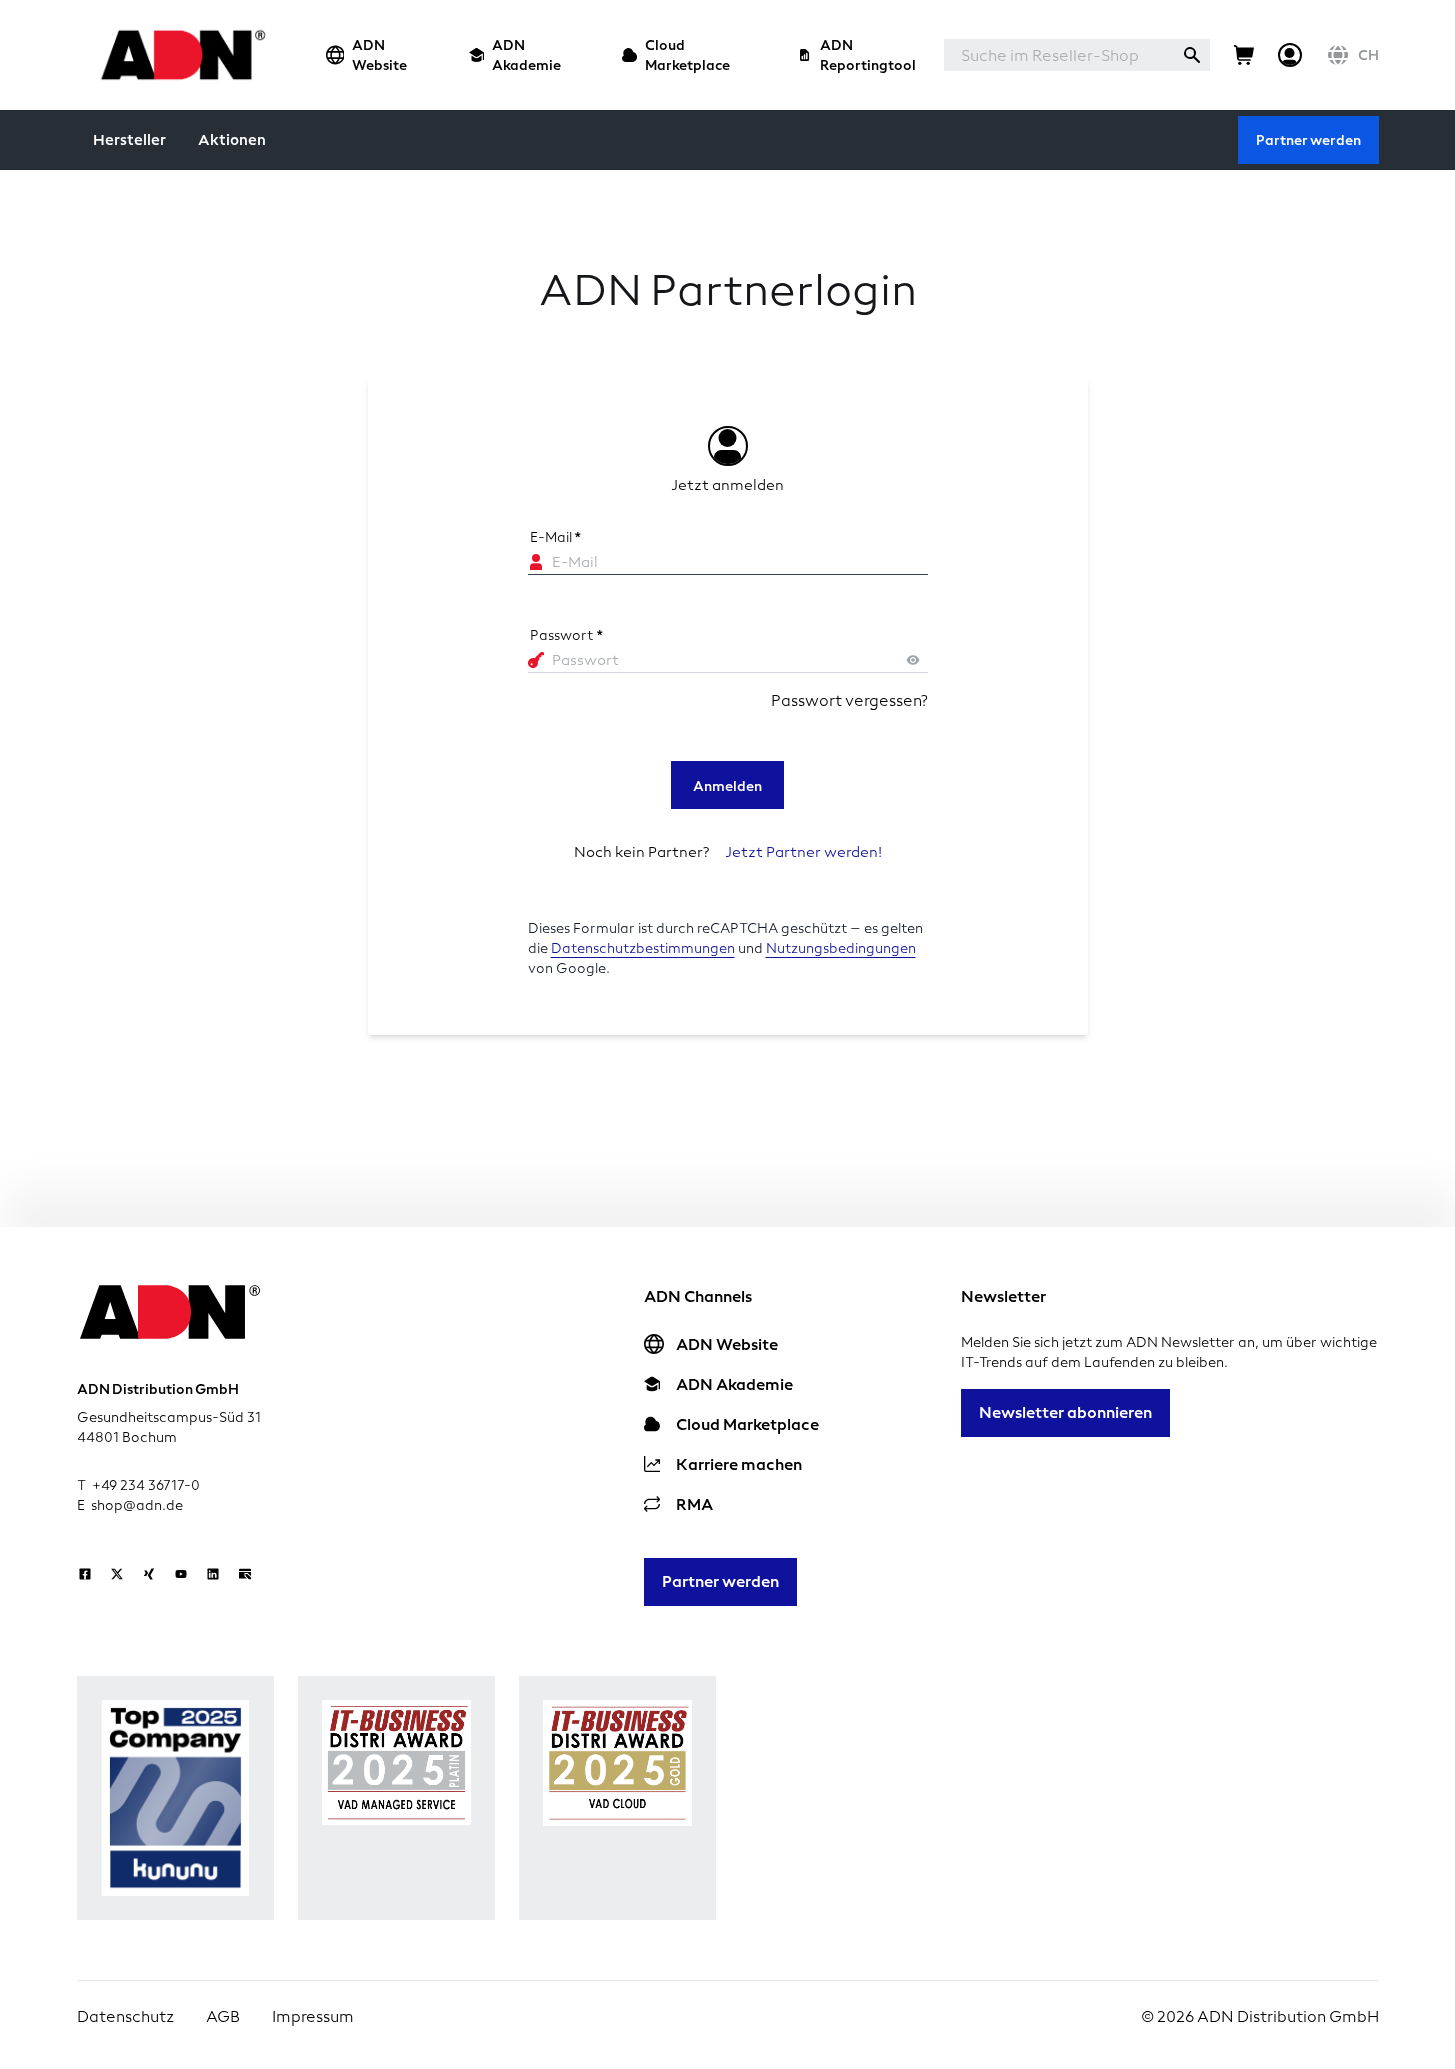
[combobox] (1059, 55)
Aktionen (232, 140)
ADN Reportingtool (868, 55)
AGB (223, 2016)
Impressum (313, 2016)
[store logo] (177, 54)
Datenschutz (125, 2016)
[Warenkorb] (1244, 55)
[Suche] (1192, 55)
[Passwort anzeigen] (913, 660)
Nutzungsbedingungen (841, 948)
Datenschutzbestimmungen (643, 948)
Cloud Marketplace (687, 55)
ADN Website (379, 55)
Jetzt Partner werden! (803, 852)
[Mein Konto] (1290, 55)
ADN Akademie (526, 55)
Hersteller (129, 140)
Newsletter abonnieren (1065, 1412)
